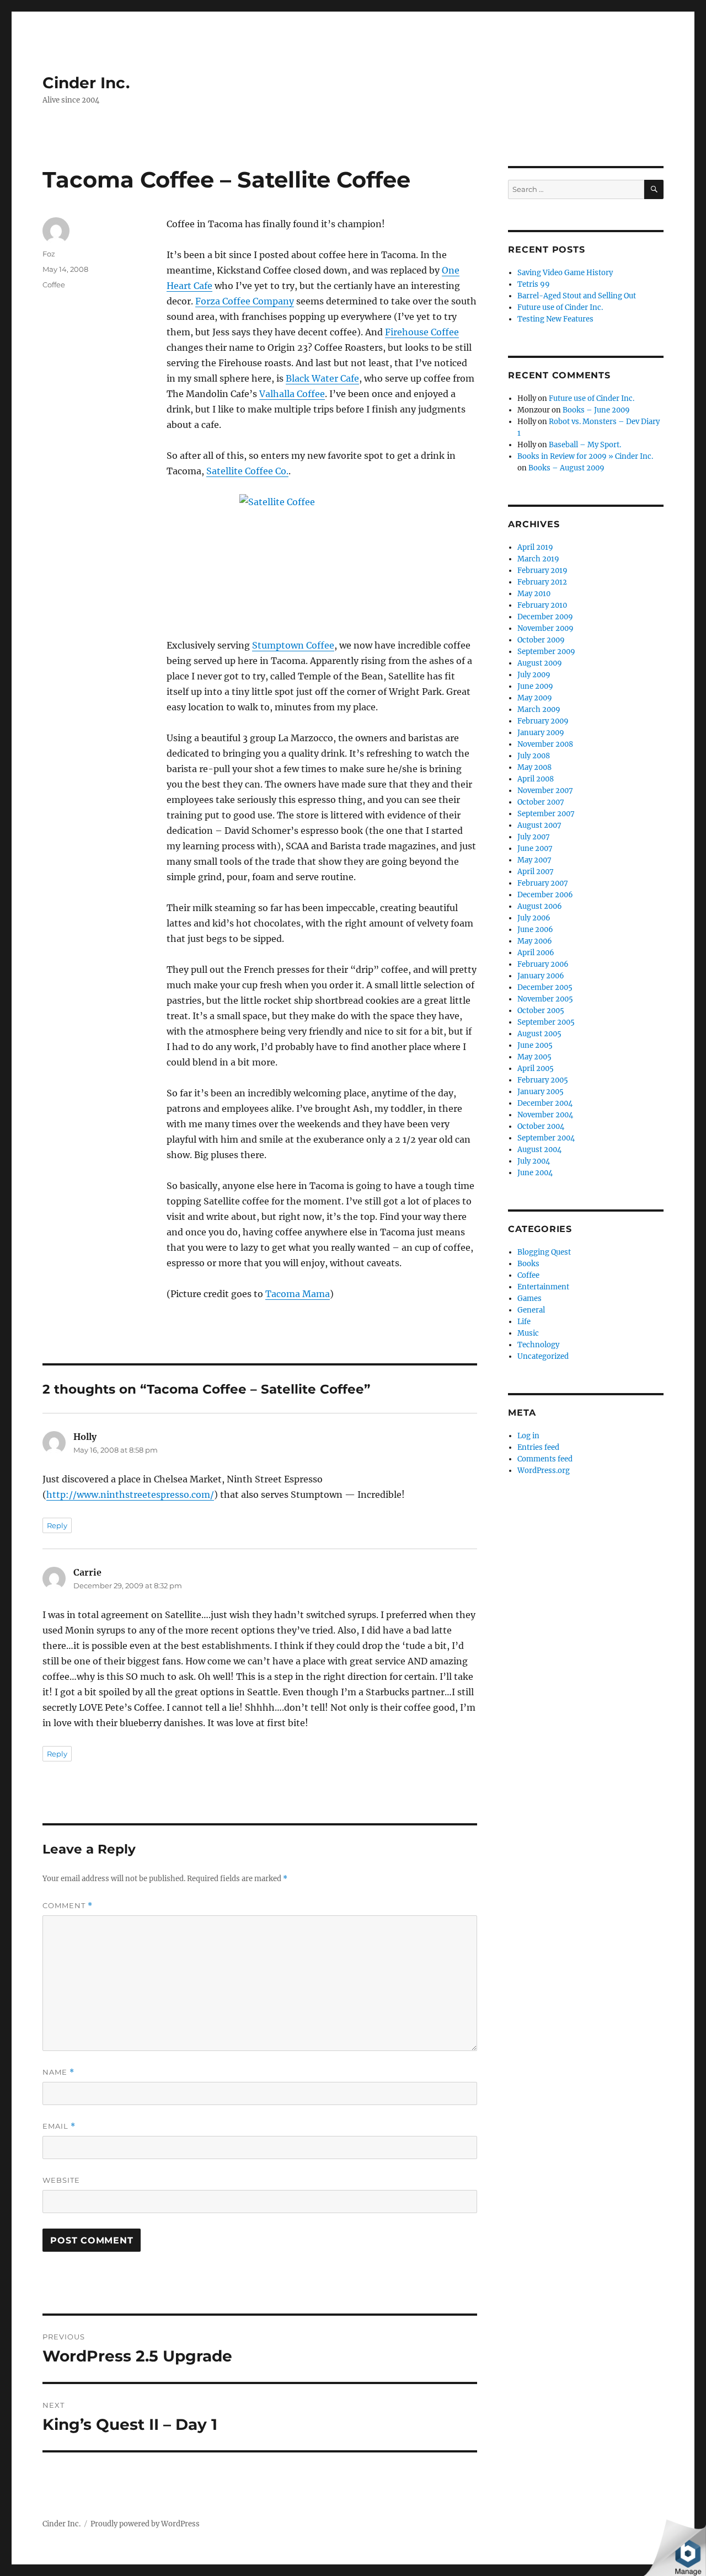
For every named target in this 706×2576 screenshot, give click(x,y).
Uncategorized (543, 1356)
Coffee (54, 285)
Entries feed (538, 1447)
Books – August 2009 (566, 468)
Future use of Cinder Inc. (560, 307)
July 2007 (534, 837)
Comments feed (545, 1459)
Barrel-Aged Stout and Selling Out (577, 296)
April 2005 (536, 1069)
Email (59, 2126)
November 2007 (545, 791)
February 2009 (543, 721)
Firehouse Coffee (422, 332)
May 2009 (535, 698)
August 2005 (539, 1034)
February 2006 (543, 964)
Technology (538, 1345)
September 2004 (546, 1138)
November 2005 (545, 999)
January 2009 (541, 733)
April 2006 (536, 953)
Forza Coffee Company (245, 301)
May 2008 (534, 767)
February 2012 (542, 582)
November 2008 (545, 744)
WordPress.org (544, 1471)
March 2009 (539, 709)
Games (529, 1298)
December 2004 (545, 1103)
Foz (49, 254)
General (531, 1310)
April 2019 (535, 547)
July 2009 (534, 675)
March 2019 (538, 559)
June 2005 (535, 1045)
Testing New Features (555, 319)
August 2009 (540, 663)
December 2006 (545, 895)
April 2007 (536, 872)
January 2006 (541, 976)
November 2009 (545, 628)
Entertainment (543, 1287)
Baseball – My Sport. (585, 445)
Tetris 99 (534, 284)
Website (61, 2180)
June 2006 (535, 930)
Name (58, 2072)
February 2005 (543, 1080)
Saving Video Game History (565, 273)
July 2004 (534, 1161)
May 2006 (535, 941)
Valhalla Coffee (292, 394)
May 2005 (534, 1057)
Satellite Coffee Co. (247, 471)
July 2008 (534, 756)
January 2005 (541, 1092)
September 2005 (546, 1022)
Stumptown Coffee (293, 645)
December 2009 (545, 617)
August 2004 (539, 1150)
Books (528, 1264)
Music (528, 1333)
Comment (68, 1906)
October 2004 (541, 1126)
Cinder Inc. (86, 83)
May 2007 (534, 860)
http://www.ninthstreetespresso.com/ (130, 1495)
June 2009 (535, 686)
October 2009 (541, 640)
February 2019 (542, 571)
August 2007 (539, 825)
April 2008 (536, 779)
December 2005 (545, 987)
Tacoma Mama (298, 1294)
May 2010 (534, 594)
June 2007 (535, 848)
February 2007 (543, 883)
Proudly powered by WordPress (145, 2524)
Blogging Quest (544, 1252)
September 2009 (546, 652)
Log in (528, 1436)
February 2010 (542, 605)
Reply (57, 1525)
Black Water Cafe (322, 378)
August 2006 (540, 906)
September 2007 (546, 814)
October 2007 (541, 802)
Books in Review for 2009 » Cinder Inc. (585, 456)
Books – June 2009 (596, 410)
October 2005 (541, 1011)
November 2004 (545, 1115)
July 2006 (534, 918)
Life (524, 1322)
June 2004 (535, 1173)
